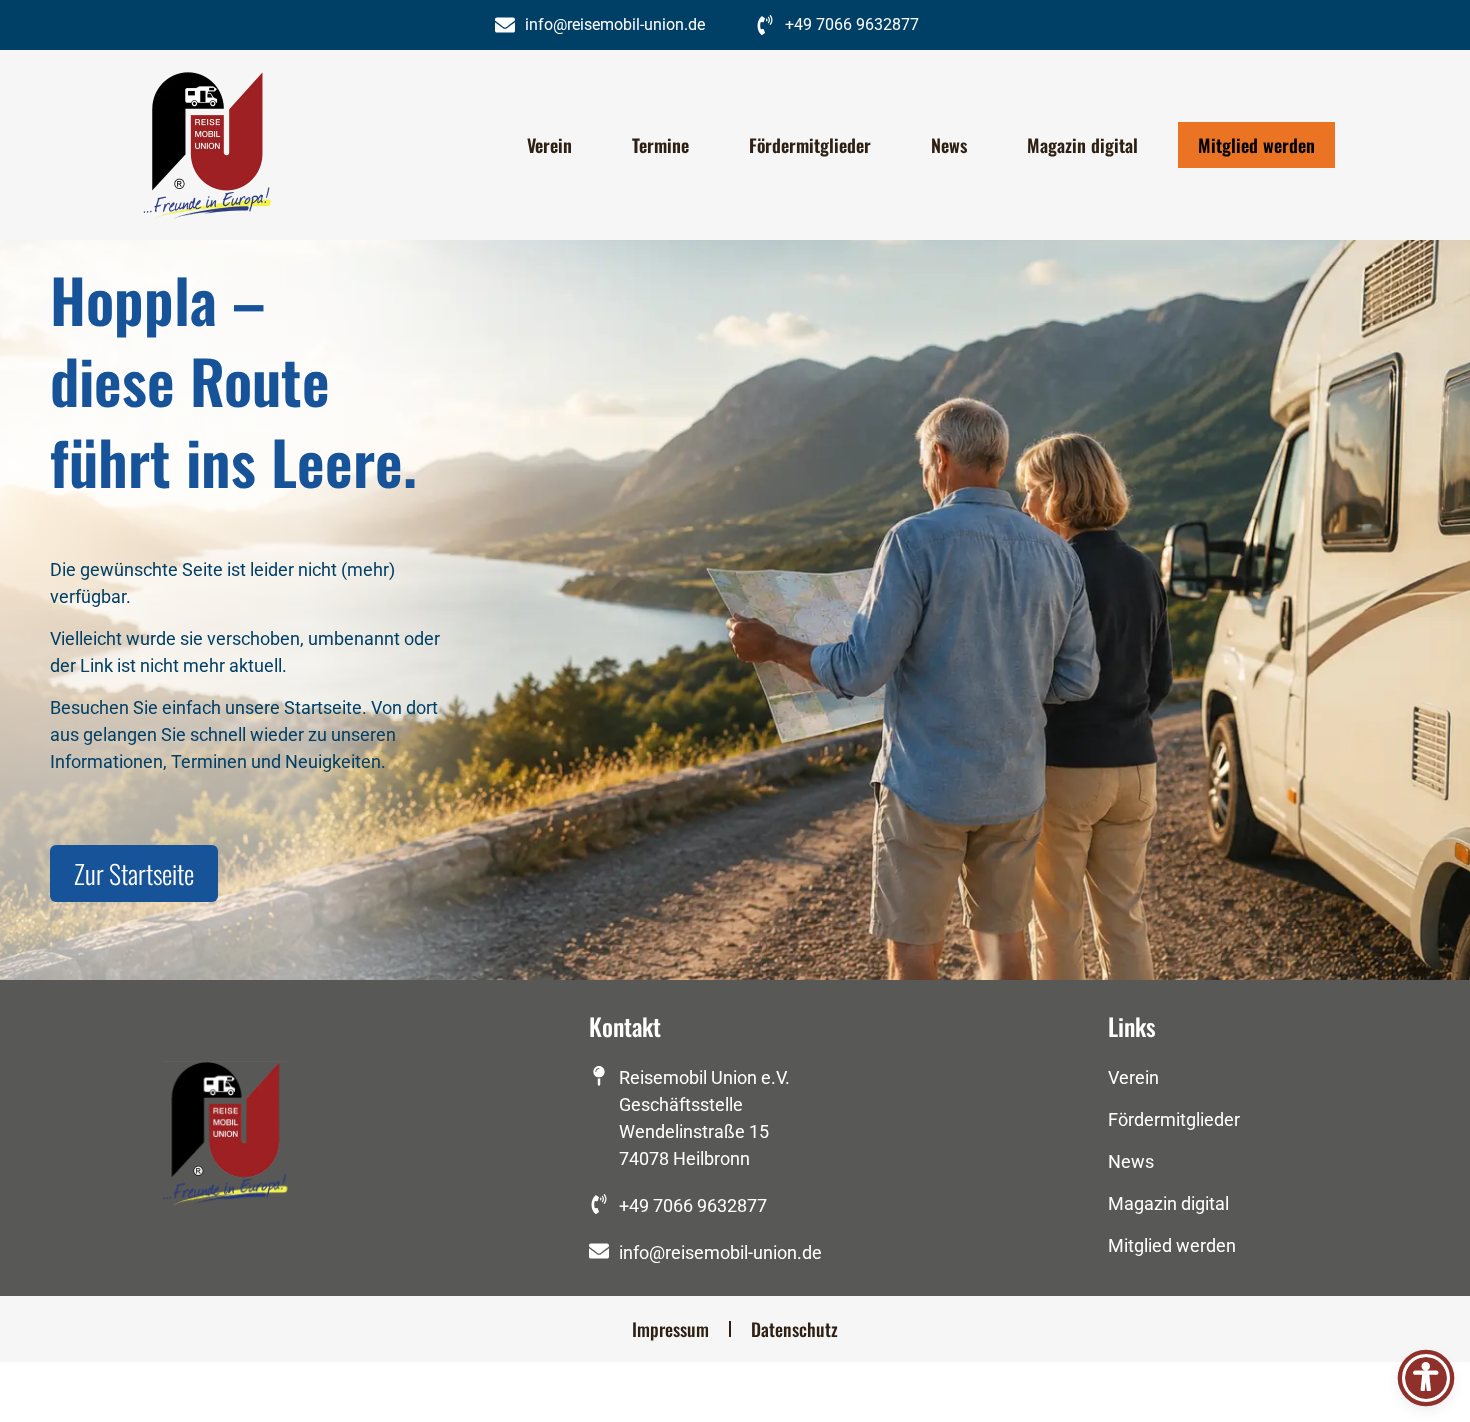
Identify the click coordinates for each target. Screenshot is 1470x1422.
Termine (660, 145)
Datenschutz (794, 1329)
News (949, 145)
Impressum (670, 1329)
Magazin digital (1082, 145)
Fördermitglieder (810, 145)
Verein (549, 145)
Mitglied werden (1256, 145)
